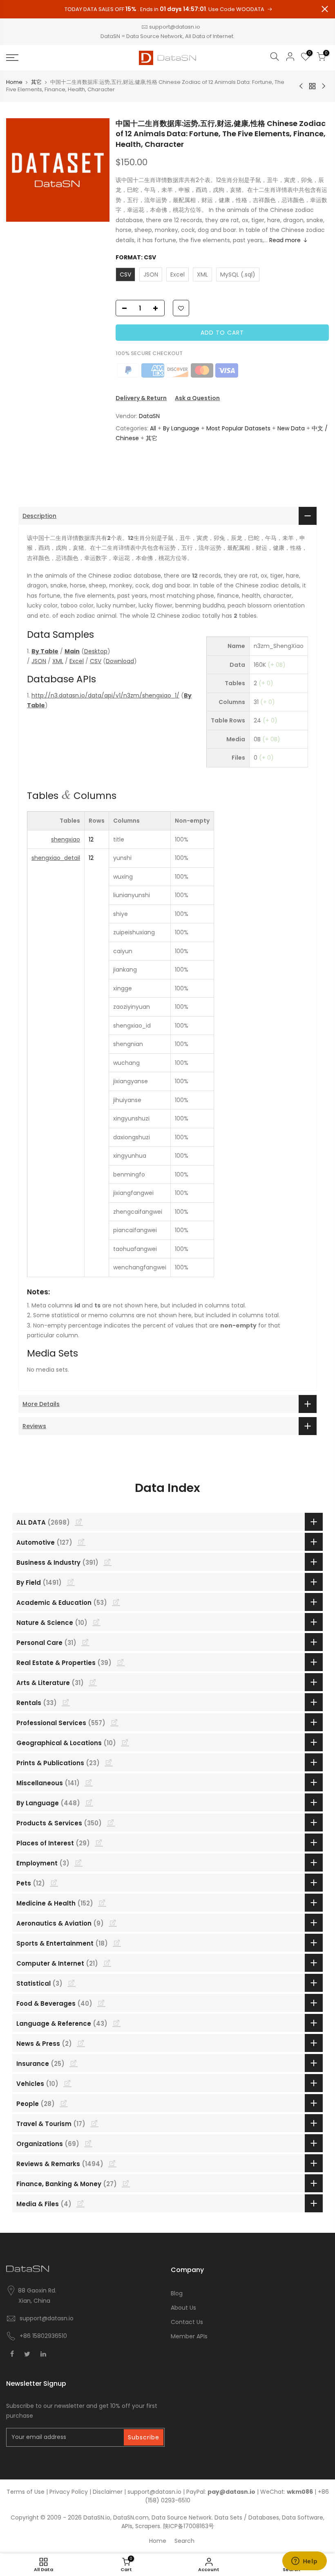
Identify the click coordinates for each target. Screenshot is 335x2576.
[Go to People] (64, 2103)
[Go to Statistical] (71, 1983)
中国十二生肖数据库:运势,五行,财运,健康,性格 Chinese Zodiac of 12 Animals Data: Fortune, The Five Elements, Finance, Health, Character (221, 134)
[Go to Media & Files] (80, 2203)
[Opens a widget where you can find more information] (304, 2562)
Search (184, 2541)
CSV (96, 661)
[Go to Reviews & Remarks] (112, 2163)
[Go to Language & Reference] (116, 2023)
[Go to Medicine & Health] (102, 1903)
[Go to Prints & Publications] (109, 1762)
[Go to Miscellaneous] (89, 1782)
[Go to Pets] (54, 1883)
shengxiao (66, 839)
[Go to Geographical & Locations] (125, 1742)
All (153, 428)
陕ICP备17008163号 (189, 2526)
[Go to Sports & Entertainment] (117, 1943)
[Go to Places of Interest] (99, 1843)
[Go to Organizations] (88, 2143)
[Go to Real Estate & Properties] (121, 1662)
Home (14, 82)
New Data (291, 428)
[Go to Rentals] (66, 1702)
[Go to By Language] (89, 1802)
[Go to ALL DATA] (79, 1522)
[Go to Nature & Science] (96, 1622)
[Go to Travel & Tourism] (94, 2123)
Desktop (96, 651)
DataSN (149, 416)
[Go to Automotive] (81, 1542)
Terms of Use (26, 2492)
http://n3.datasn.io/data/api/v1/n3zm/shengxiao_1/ (105, 695)
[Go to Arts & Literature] (93, 1682)
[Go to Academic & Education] (116, 1602)
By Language (181, 428)
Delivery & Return (141, 398)
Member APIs (189, 2336)
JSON (39, 661)
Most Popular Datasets (238, 428)
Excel (77, 661)
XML (58, 661)
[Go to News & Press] (81, 2043)
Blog (177, 2293)
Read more (285, 240)
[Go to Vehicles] (67, 2083)
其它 (36, 82)
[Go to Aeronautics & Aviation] (113, 1923)
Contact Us (187, 2322)
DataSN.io (97, 2518)
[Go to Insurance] (74, 2063)
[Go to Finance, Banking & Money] (126, 2183)
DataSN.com (131, 2518)
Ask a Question (197, 398)
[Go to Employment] (78, 1863)
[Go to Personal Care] (85, 1642)
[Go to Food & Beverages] (101, 2003)
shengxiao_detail (56, 858)
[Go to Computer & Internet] (107, 1963)
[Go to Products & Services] (111, 1822)
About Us (183, 2308)
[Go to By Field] (71, 1582)
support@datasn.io (175, 27)
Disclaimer (108, 2492)
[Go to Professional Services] (114, 1722)
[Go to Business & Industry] (107, 1562)
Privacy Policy (69, 2492)
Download (120, 661)
